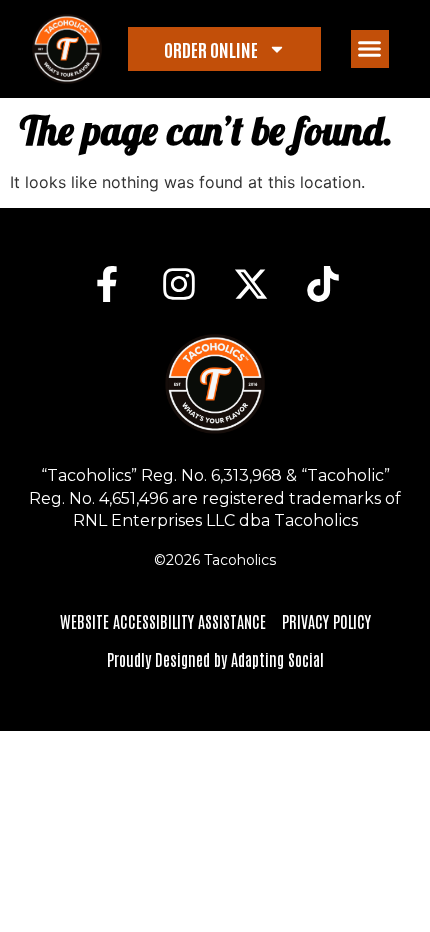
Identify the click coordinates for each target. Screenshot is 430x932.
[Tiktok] (323, 284)
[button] (370, 49)
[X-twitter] (251, 284)
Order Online (211, 49)
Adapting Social (277, 659)
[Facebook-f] (107, 284)
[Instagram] (179, 284)
